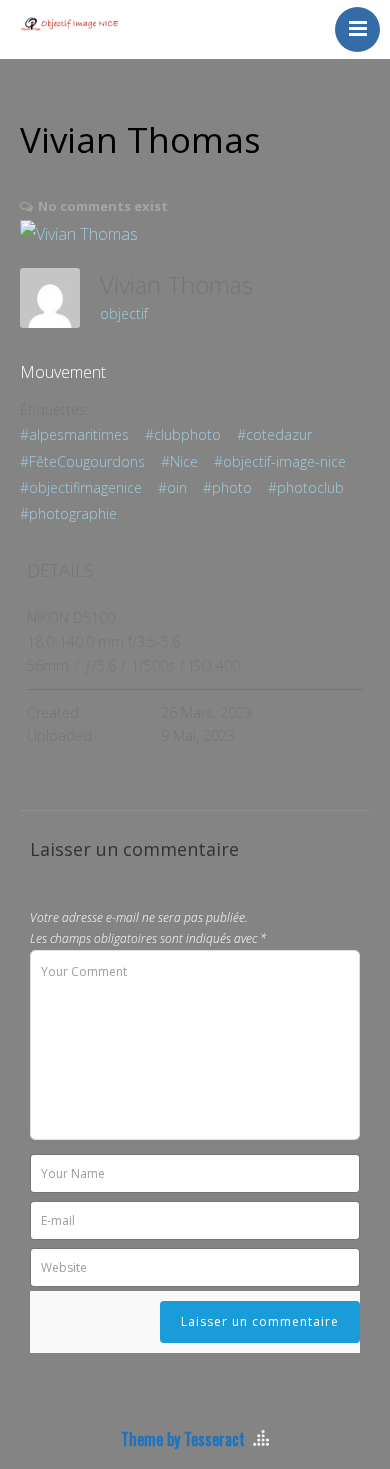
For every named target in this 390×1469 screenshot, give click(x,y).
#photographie (68, 513)
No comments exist (103, 206)
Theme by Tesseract (183, 1439)
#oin (172, 487)
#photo (227, 487)
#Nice (179, 461)
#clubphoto (183, 434)
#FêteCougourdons (82, 461)
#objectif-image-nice (280, 461)
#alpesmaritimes (74, 434)
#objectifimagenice (81, 487)
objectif (124, 313)
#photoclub (306, 487)
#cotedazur (274, 434)
